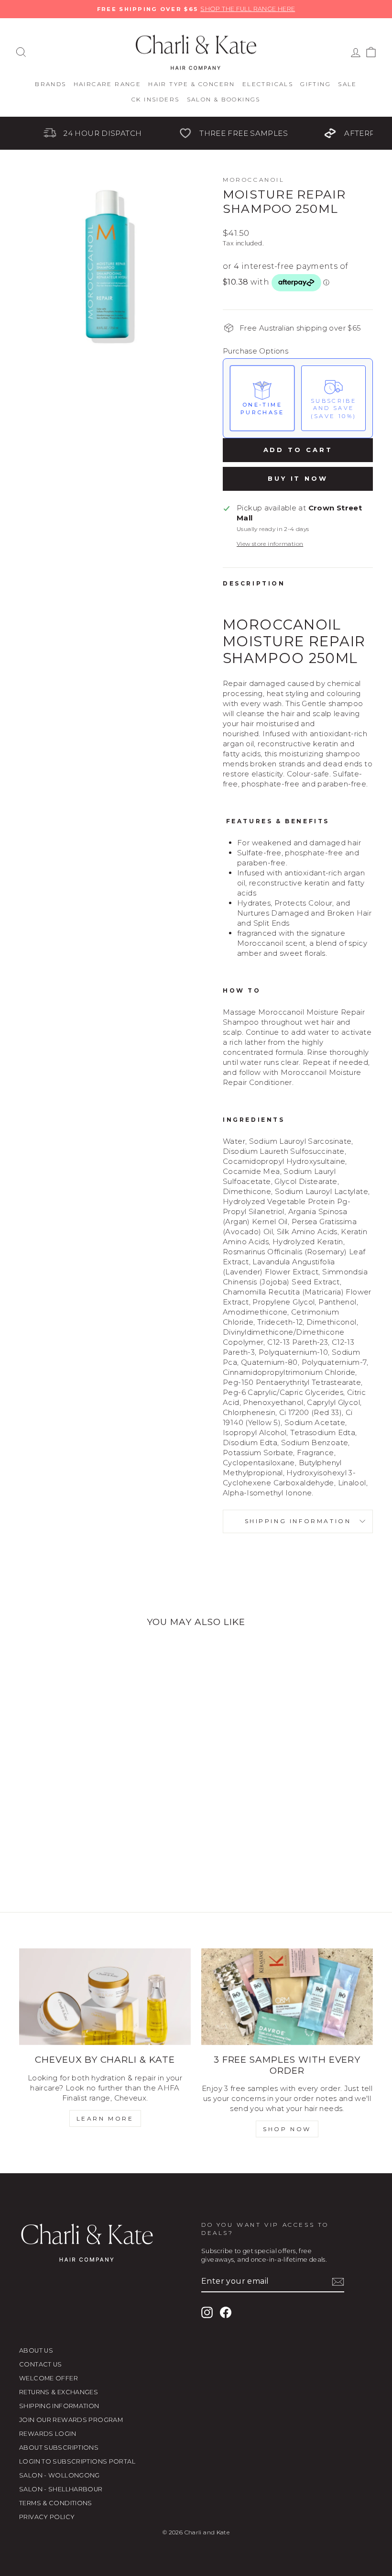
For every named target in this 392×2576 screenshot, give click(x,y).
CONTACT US (41, 2364)
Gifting (316, 84)
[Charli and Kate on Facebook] (226, 2312)
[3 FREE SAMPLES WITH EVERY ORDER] (287, 1997)
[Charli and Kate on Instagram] (207, 2312)
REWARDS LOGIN (48, 2434)
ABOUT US (36, 2350)
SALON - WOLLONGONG (60, 2475)
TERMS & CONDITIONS (56, 2503)
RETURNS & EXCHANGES (59, 2392)
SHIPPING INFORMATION (59, 2406)
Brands (50, 84)
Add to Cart (298, 450)
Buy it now (298, 478)
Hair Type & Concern (192, 84)
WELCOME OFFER (49, 2378)
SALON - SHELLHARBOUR (61, 2489)
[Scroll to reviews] (298, 304)
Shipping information (298, 1521)
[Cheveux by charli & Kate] (105, 1997)
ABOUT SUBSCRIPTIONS (59, 2448)
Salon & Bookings (224, 99)
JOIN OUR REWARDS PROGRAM (71, 2420)
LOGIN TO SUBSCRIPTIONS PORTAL (77, 2461)
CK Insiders (155, 99)
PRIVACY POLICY (47, 2517)
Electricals (268, 84)
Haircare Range (108, 84)
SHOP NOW (287, 2129)
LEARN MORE (105, 2118)
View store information (270, 544)
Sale (348, 84)
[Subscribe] (338, 2282)
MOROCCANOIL (254, 180)
